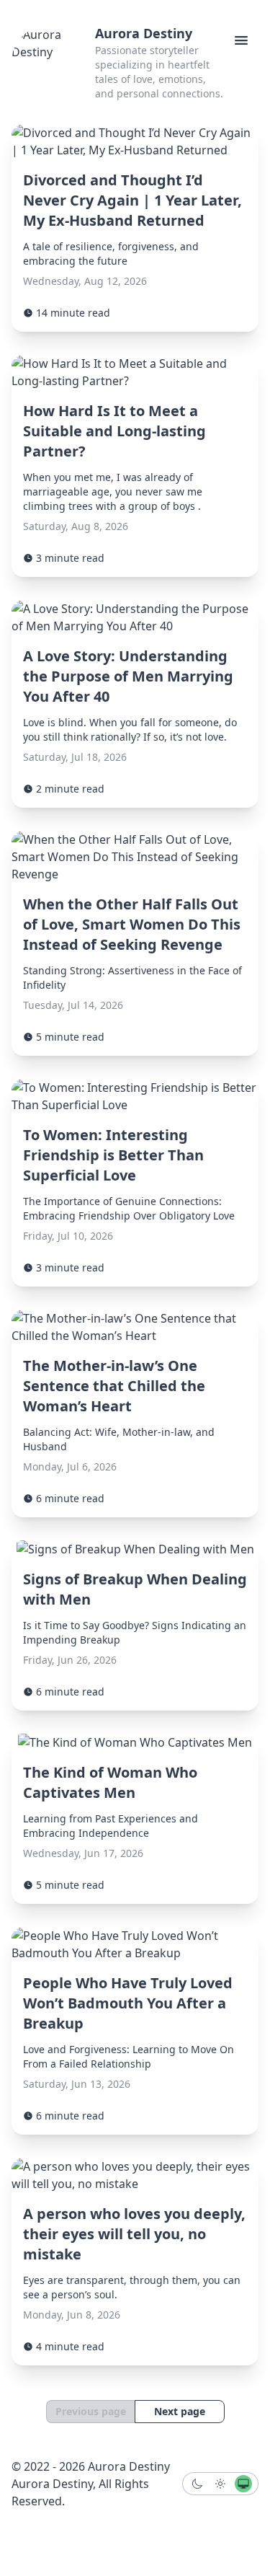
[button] (241, 40)
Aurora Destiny (144, 33)
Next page (180, 2411)
